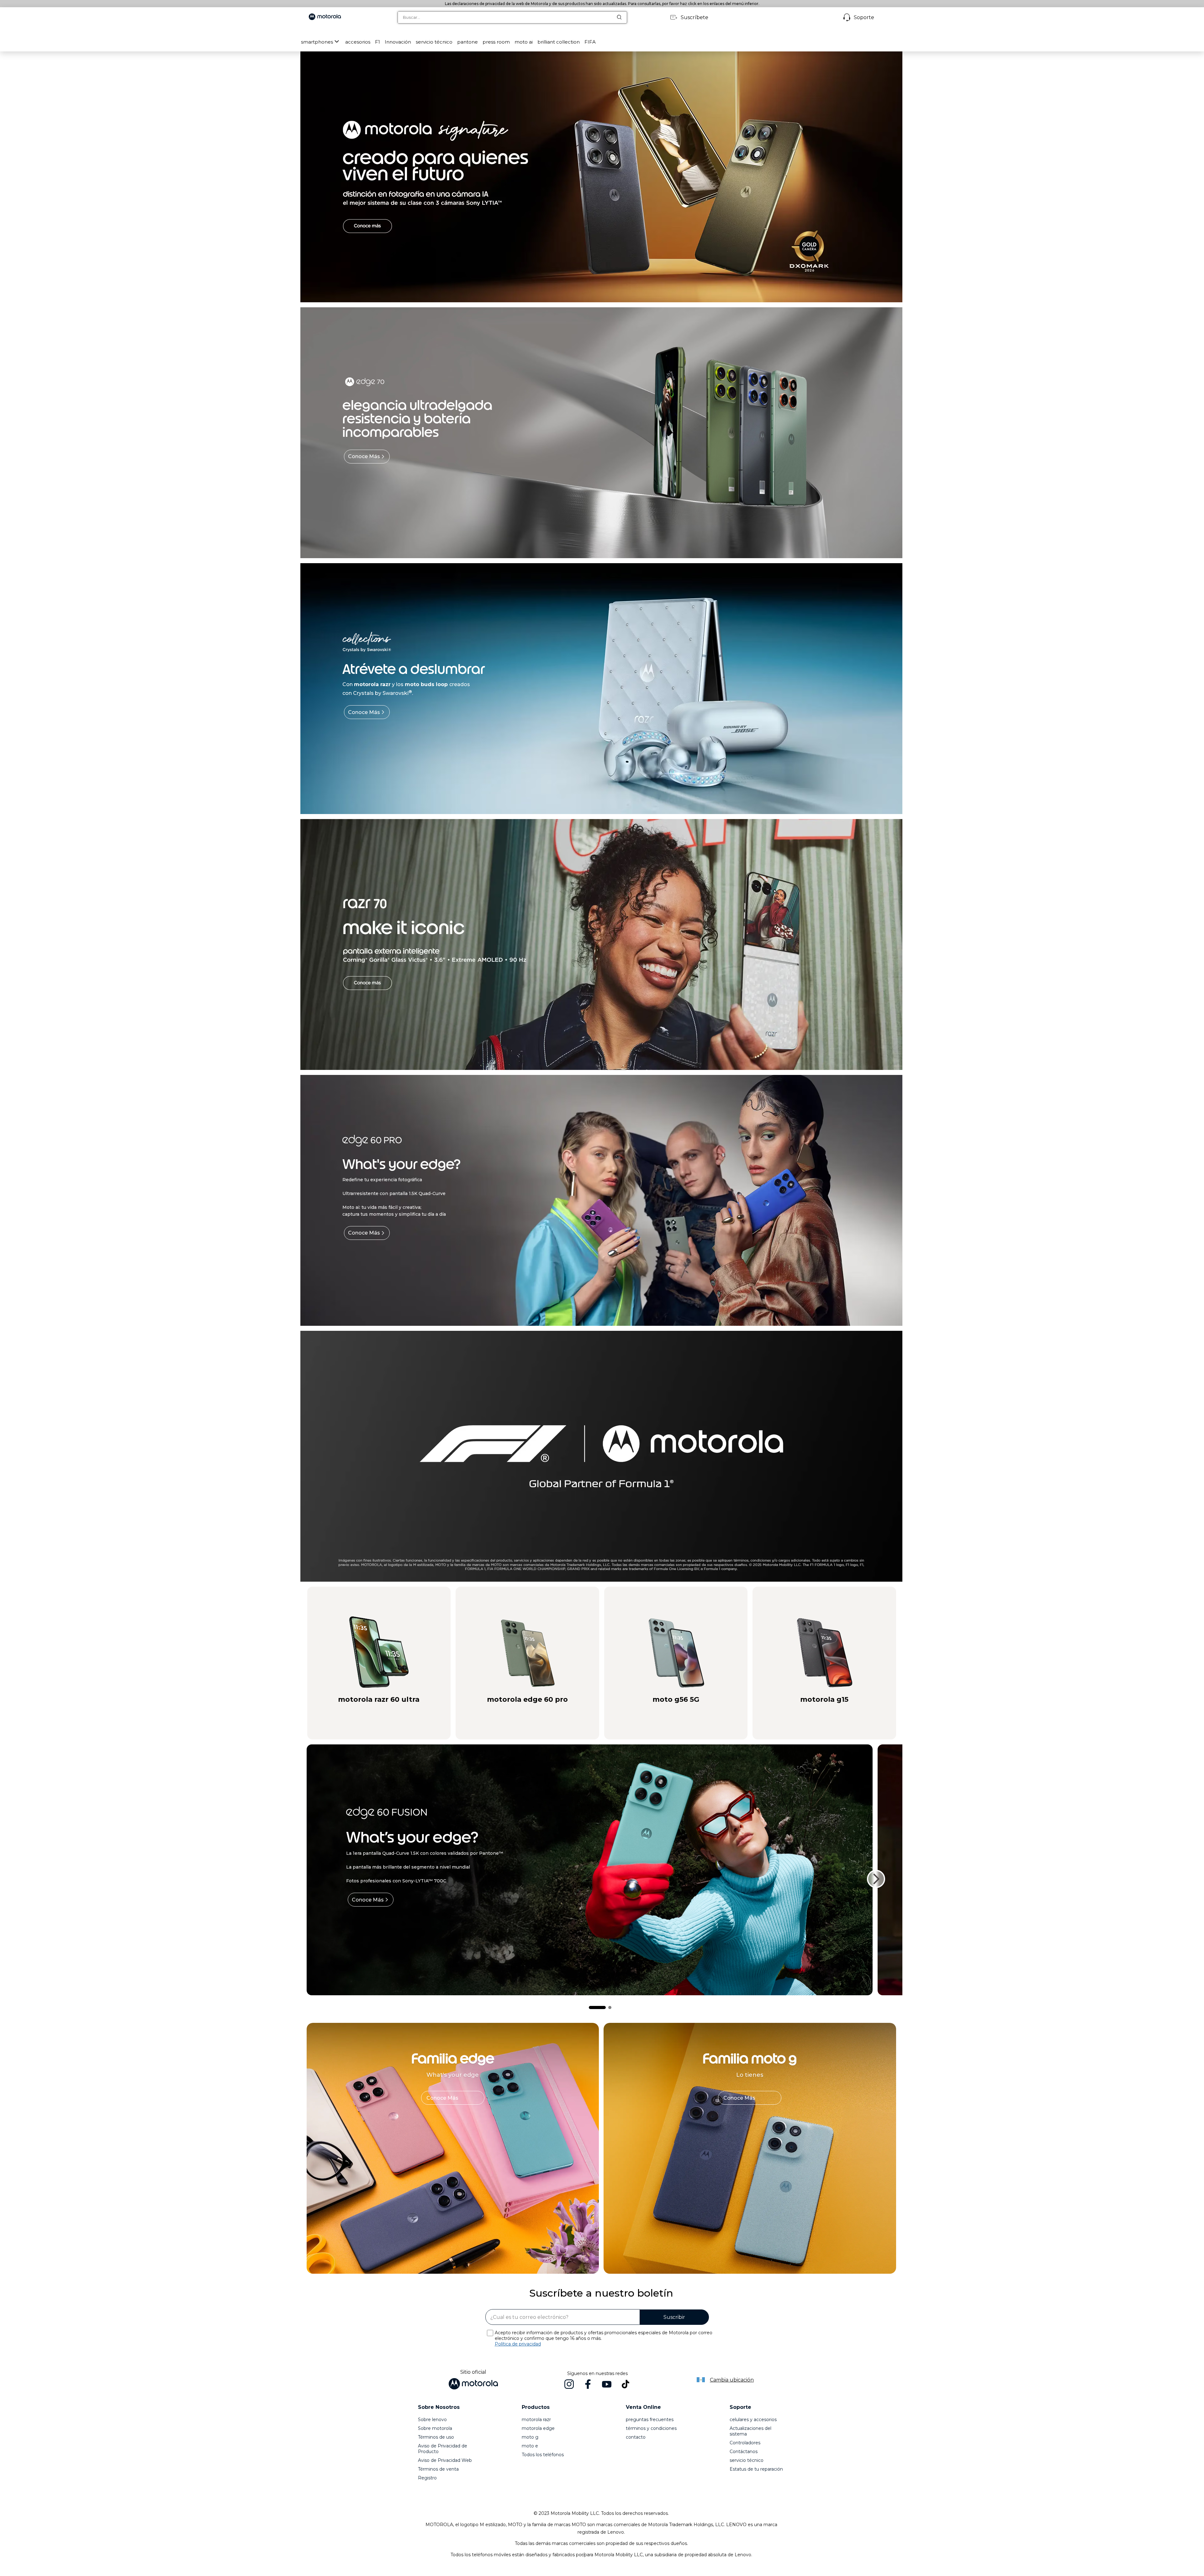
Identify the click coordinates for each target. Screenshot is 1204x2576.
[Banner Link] (601, 177)
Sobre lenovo (432, 2420)
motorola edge (538, 2428)
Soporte (864, 17)
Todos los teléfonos (543, 2455)
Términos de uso (436, 2437)
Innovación (398, 42)
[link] (453, 2098)
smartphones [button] (317, 42)
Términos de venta (438, 2469)
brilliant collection (559, 42)
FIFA (590, 42)
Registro (427, 2478)
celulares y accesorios (753, 2420)
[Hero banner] (592, 1456)
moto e (530, 2446)
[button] (358, 42)
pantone (467, 42)
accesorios (358, 42)
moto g (530, 2437)
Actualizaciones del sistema (750, 2431)
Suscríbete (694, 17)
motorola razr (536, 2420)
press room (496, 42)
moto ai (524, 42)
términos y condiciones (651, 2428)
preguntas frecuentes (650, 2420)
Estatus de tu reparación (756, 2469)
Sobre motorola (435, 2428)
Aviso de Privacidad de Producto (443, 2449)
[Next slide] (876, 1879)
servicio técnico (434, 42)
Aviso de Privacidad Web (445, 2460)
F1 (378, 42)
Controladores (745, 2443)
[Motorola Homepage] (325, 17)
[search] (505, 17)
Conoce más (364, 456)
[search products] (622, 17)
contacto (636, 2437)
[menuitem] (321, 42)
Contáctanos (744, 2452)
